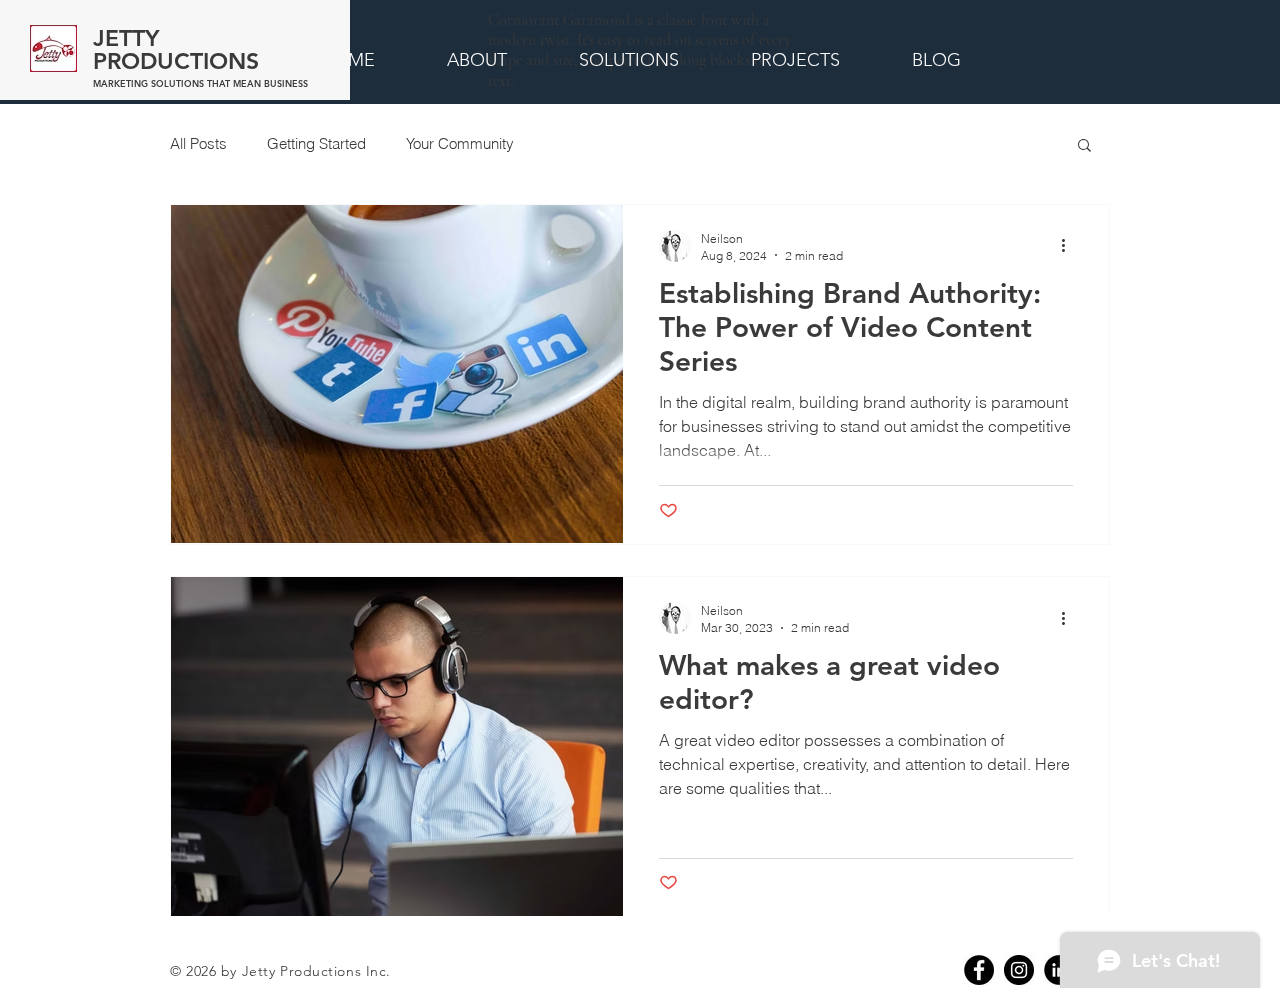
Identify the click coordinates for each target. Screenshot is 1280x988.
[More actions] (1070, 246)
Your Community (460, 143)
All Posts (198, 143)
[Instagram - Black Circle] (1019, 970)
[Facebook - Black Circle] (979, 970)
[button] (1084, 146)
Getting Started (316, 143)
